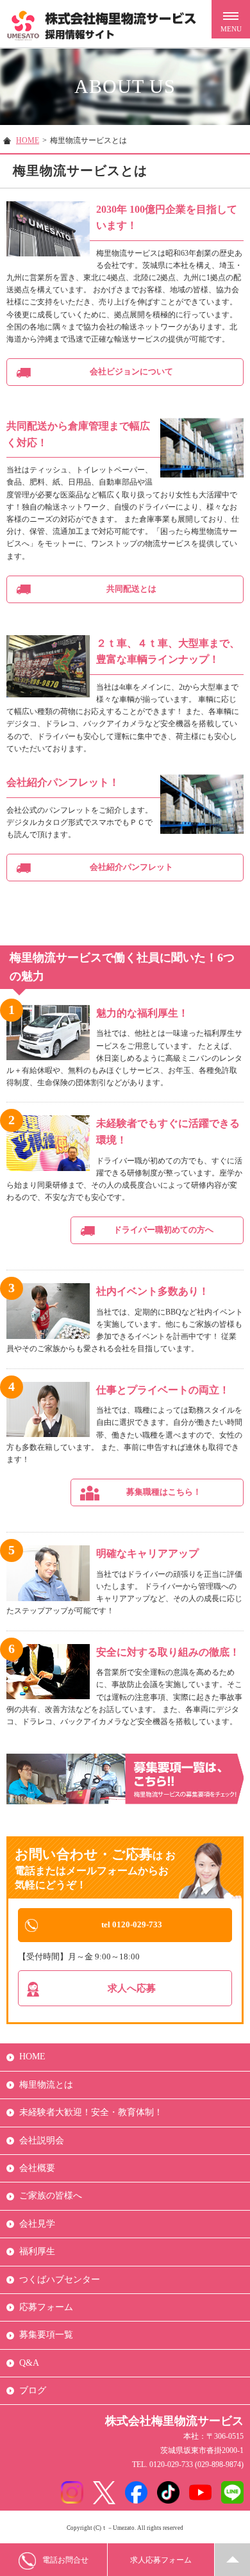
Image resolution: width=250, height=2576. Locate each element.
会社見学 (37, 2224)
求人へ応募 (132, 1988)
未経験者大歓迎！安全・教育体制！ (91, 2112)
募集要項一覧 (46, 2335)
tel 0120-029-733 (132, 1924)
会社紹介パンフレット (131, 867)
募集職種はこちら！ (164, 1492)
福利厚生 (37, 2251)
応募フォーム (46, 2307)
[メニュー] (231, 19)
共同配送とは (131, 589)
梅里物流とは (46, 2085)
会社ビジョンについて (131, 371)
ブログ (33, 2390)
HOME (28, 140)
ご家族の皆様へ (51, 2196)
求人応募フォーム (161, 2560)
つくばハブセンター (60, 2280)
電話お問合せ (65, 2560)
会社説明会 (42, 2140)
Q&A (29, 2363)
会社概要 (37, 2168)
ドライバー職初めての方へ (163, 1230)
